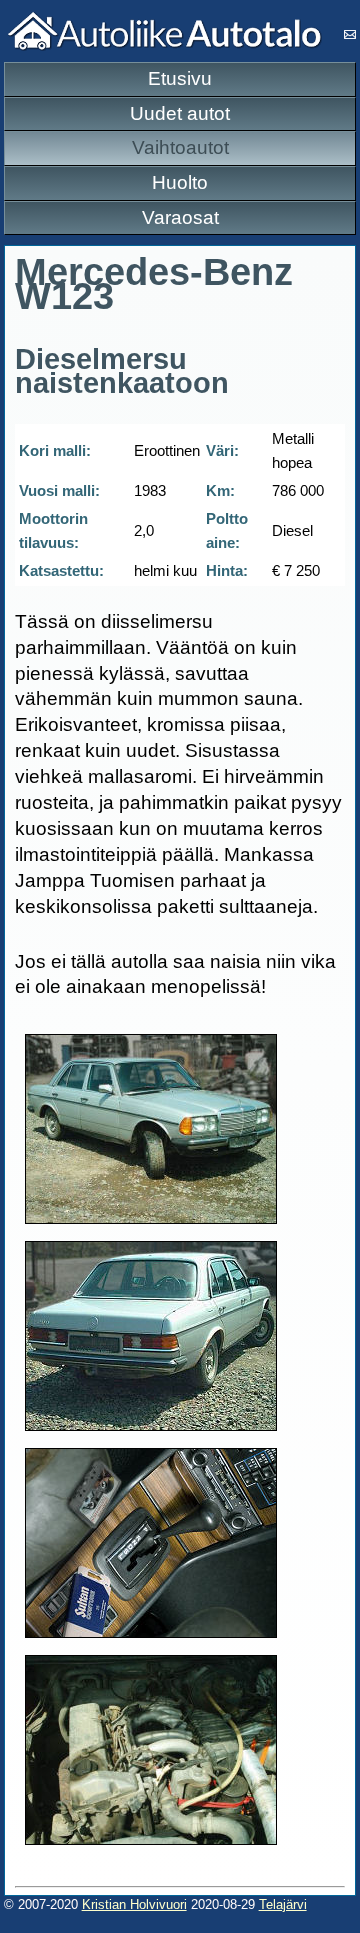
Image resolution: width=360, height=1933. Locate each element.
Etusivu (180, 78)
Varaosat (180, 217)
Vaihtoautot (180, 147)
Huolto (180, 182)
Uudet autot (180, 113)
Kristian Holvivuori (134, 1904)
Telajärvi (283, 1904)
